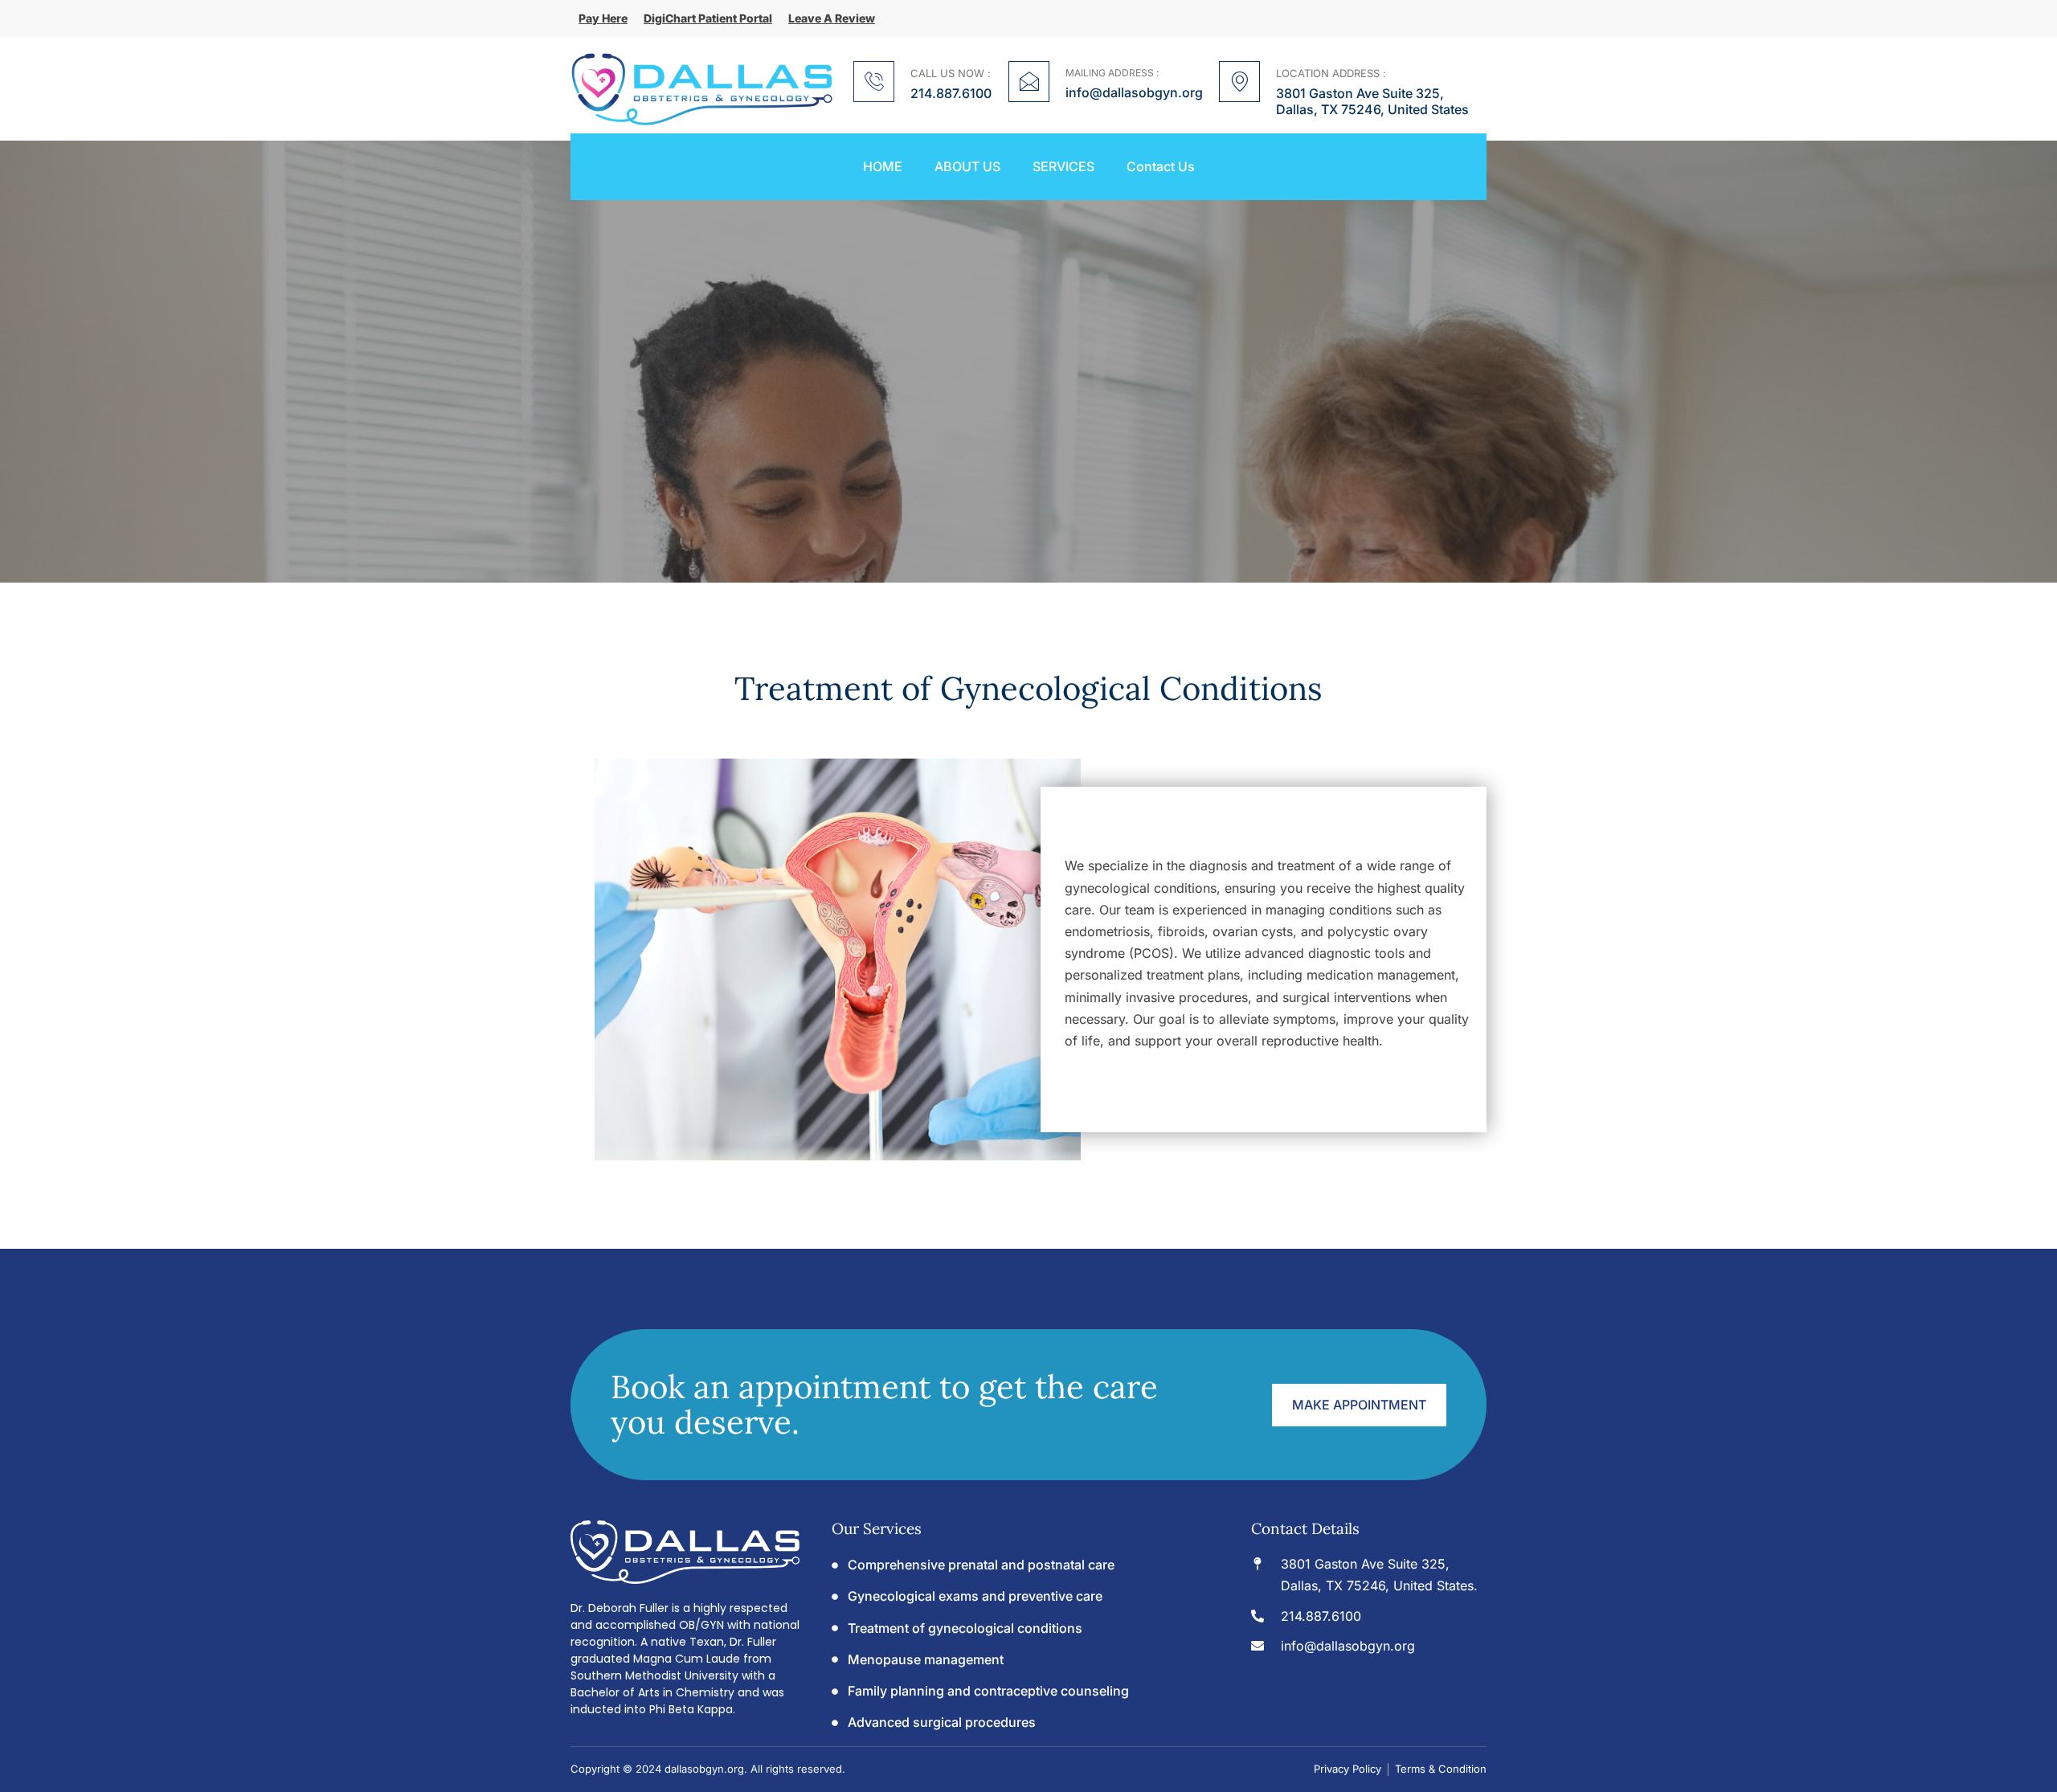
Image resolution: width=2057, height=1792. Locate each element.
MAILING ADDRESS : (1112, 73)
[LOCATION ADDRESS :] (1239, 82)
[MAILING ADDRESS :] (1029, 82)
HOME (883, 167)
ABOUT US (967, 167)
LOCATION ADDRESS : (1331, 73)
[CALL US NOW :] (874, 82)
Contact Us (1161, 167)
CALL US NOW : (951, 73)
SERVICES (1063, 167)
